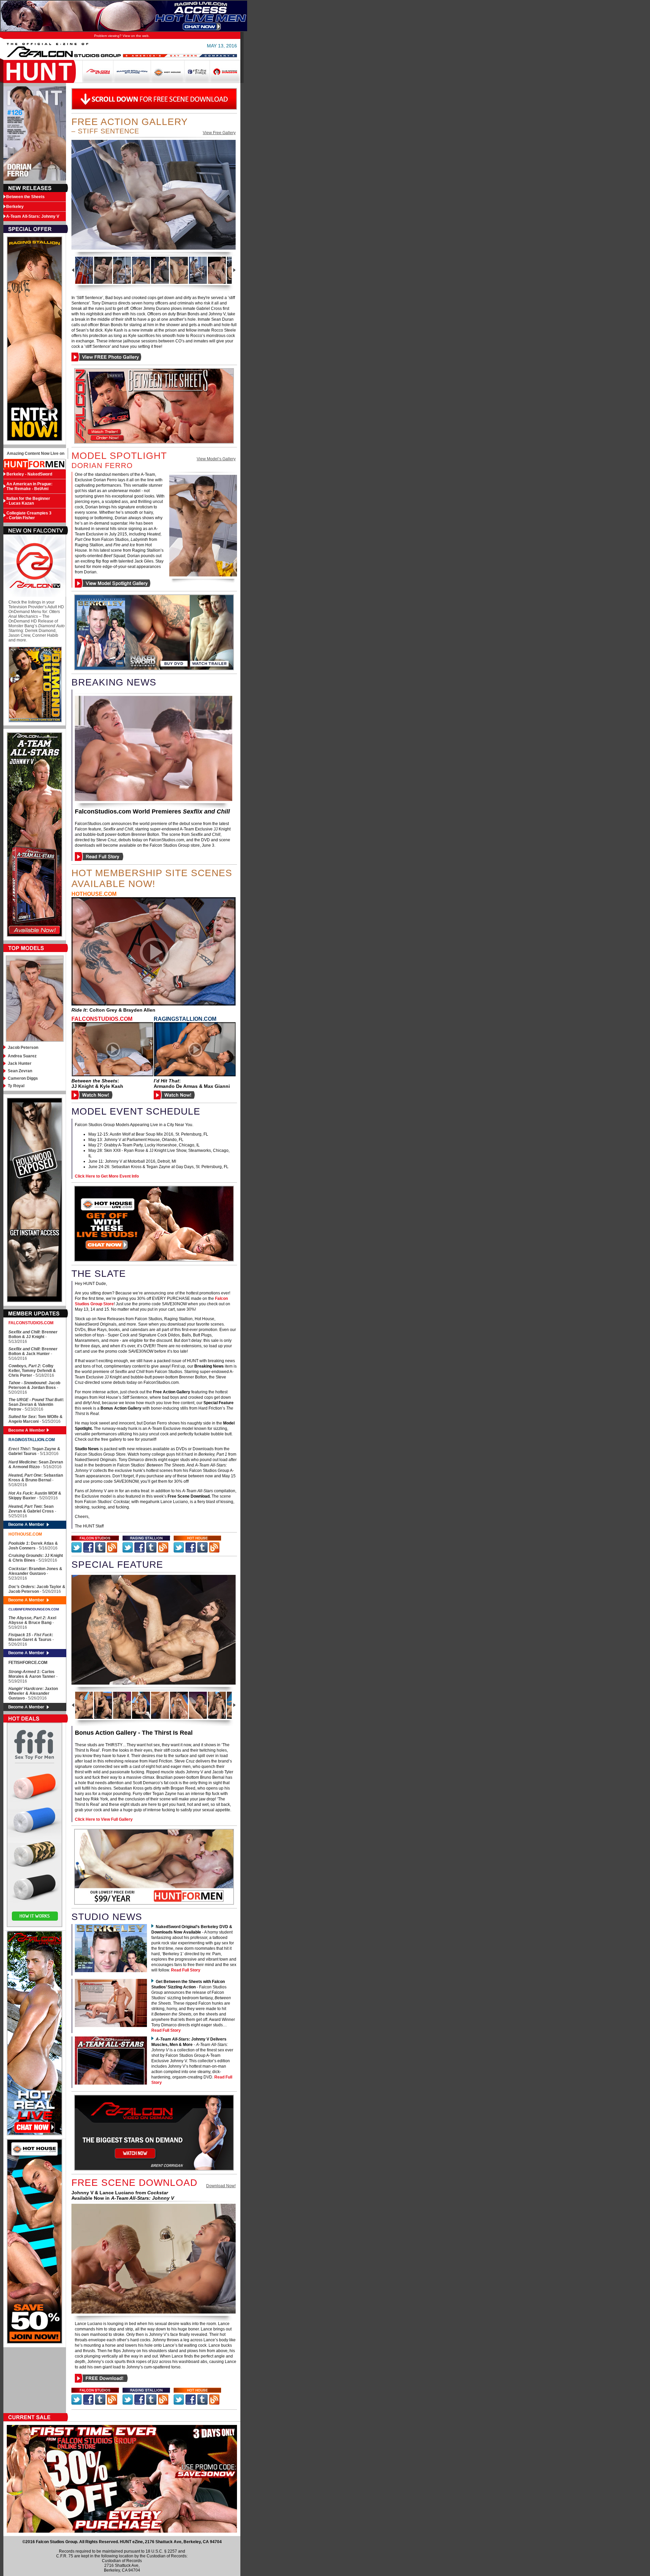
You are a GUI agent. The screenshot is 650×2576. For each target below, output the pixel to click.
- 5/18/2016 (32, 1371)
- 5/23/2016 (36, 1405)
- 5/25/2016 (50, 1421)
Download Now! (221, 2186)
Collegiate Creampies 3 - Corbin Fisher (29, 515)
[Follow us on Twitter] (95, 1538)
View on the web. (136, 36)
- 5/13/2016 (33, 1337)
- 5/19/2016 (36, 1558)
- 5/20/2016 (34, 1388)
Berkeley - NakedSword (29, 474)
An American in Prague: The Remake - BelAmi (29, 486)
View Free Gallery (219, 133)
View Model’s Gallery (216, 459)
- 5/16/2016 (33, 1354)
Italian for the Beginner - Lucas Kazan (28, 501)
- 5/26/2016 (37, 1589)
